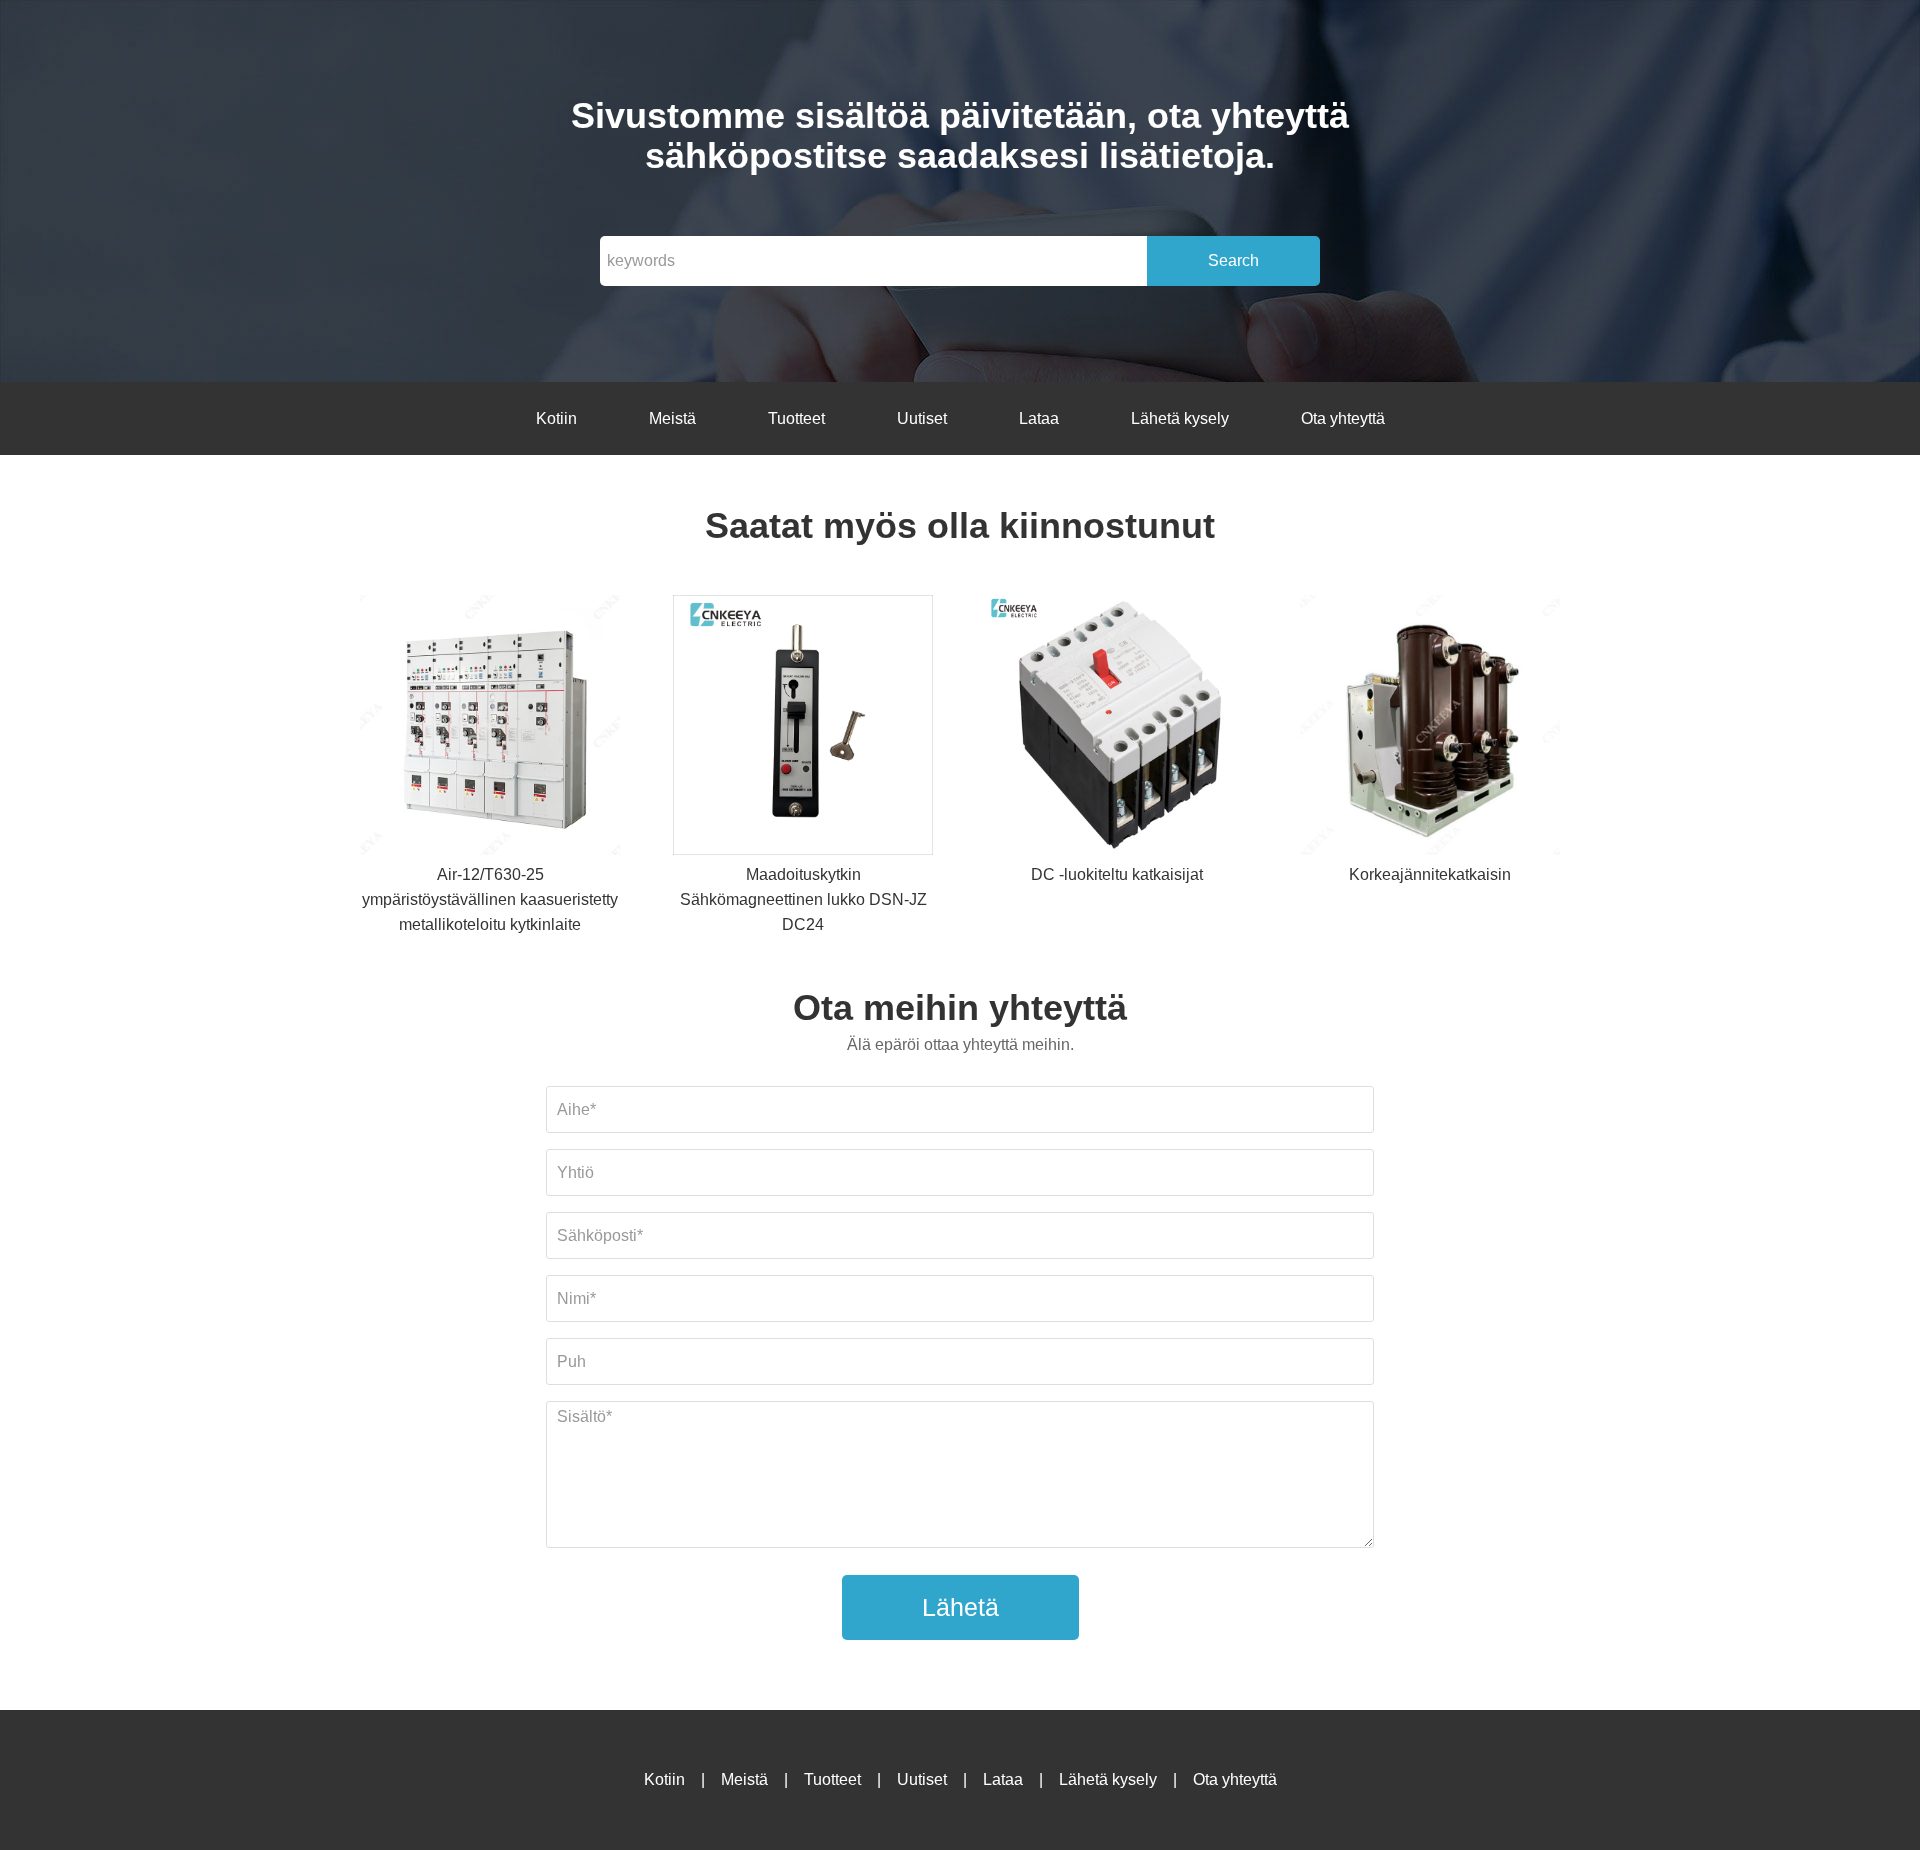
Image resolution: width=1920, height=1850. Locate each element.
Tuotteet (796, 418)
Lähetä (960, 1607)
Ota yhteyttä (1343, 418)
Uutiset (922, 418)
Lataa (1039, 418)
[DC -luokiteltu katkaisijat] (1117, 728)
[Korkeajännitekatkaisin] (1430, 728)
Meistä (672, 418)
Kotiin (556, 418)
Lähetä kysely (1180, 418)
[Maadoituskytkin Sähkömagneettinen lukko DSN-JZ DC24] (803, 728)
